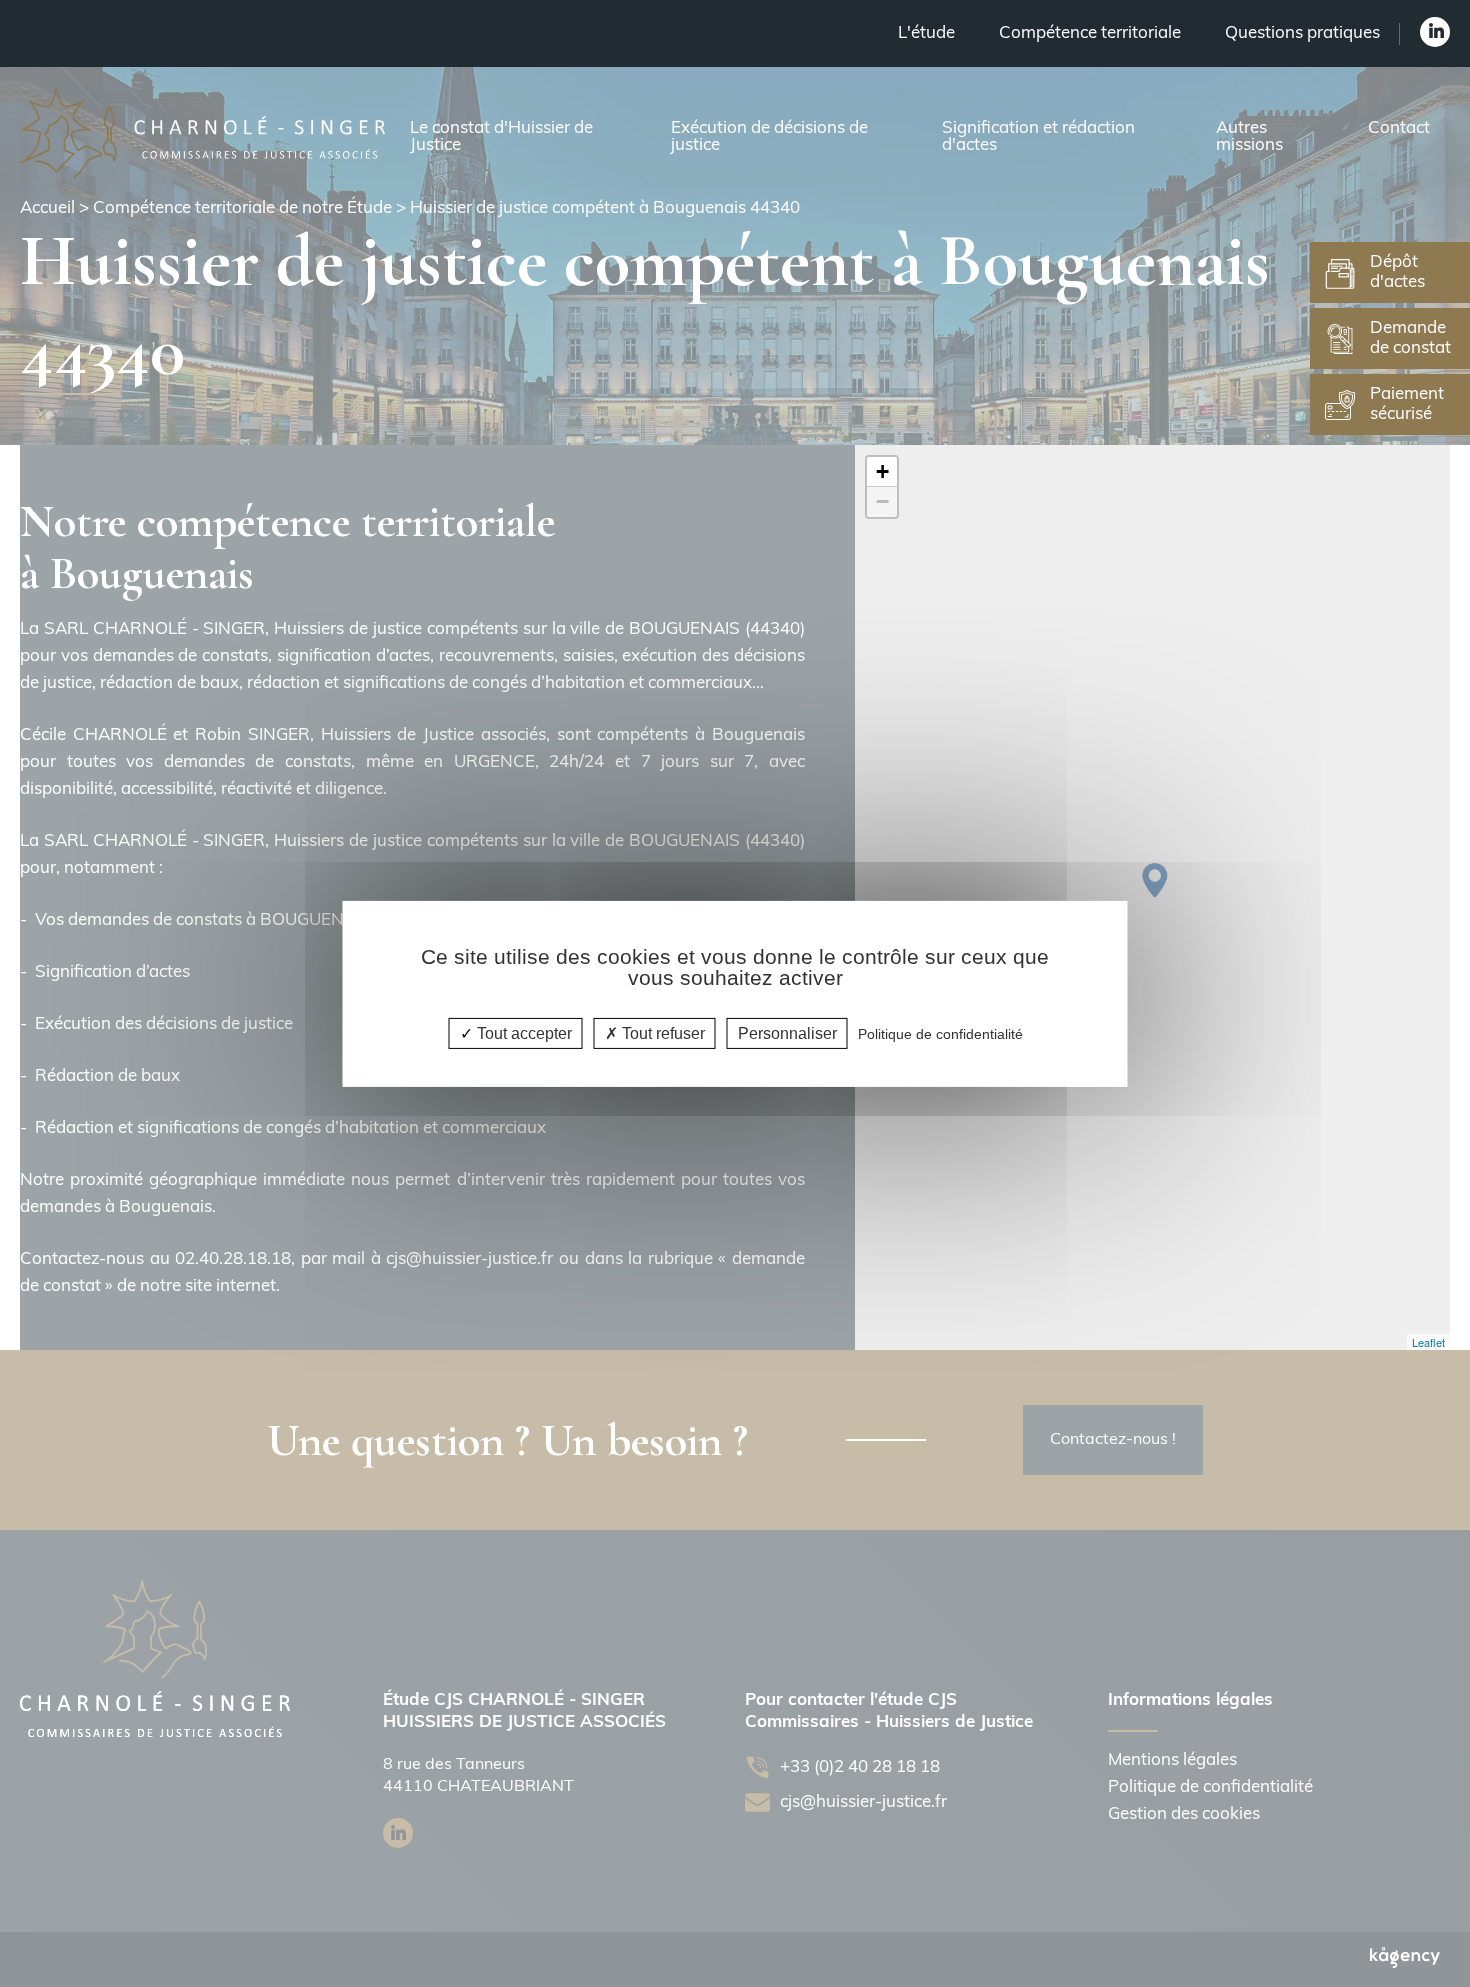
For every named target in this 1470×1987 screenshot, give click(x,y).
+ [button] (882, 471)
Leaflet (1428, 1342)
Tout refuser (661, 1032)
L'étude (926, 33)
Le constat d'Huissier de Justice (501, 137)
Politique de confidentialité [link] (940, 1033)
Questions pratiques (1302, 33)
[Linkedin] (1435, 32)
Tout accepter (522, 1032)
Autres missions (1249, 137)
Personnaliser (787, 1032)
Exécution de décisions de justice (769, 137)
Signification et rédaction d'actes (1038, 137)
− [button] (882, 501)
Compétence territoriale (1090, 33)
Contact (1399, 128)
